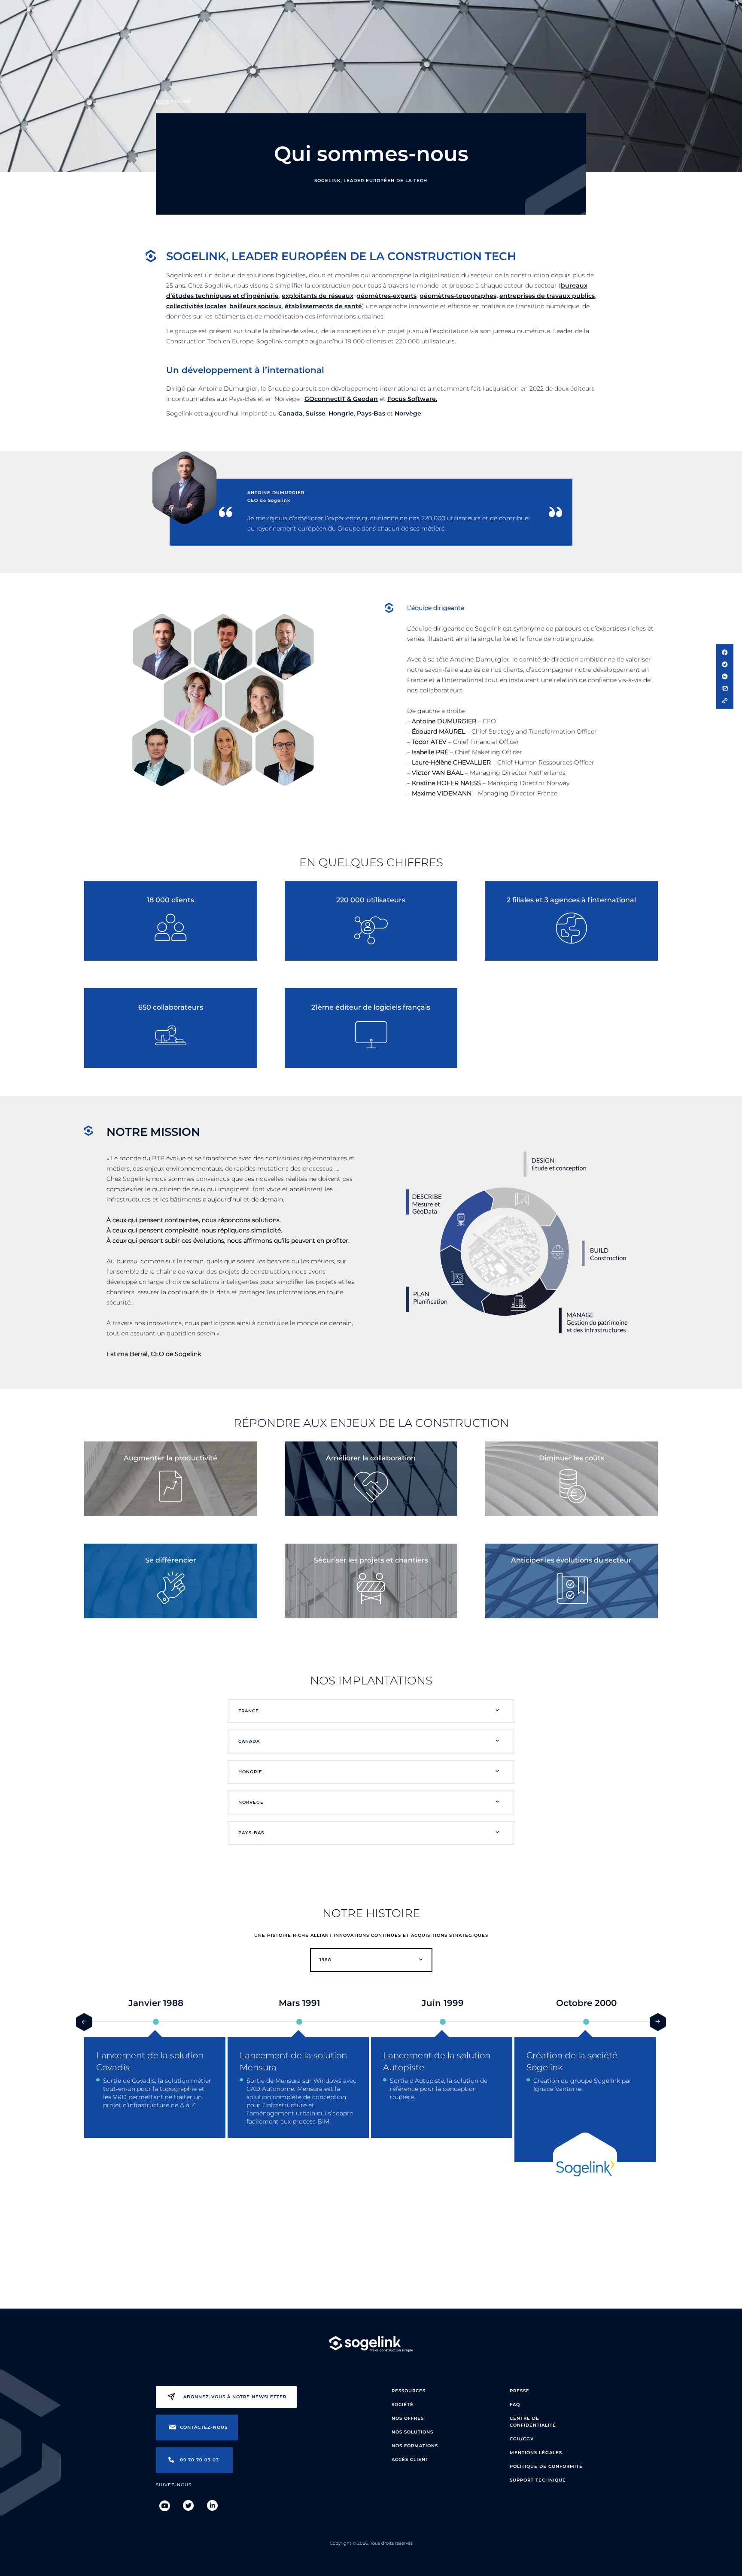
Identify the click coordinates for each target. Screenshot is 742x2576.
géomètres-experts (386, 296)
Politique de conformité (546, 2466)
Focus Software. (412, 399)
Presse (520, 2391)
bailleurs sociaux (255, 306)
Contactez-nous (204, 2427)
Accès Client (410, 2459)
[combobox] (371, 1960)
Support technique (538, 2480)
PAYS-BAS (251, 1833)
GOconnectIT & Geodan (341, 399)
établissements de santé (323, 306)
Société (403, 2405)
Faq (515, 2405)
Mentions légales (536, 2453)
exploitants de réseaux (318, 296)
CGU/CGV (522, 2439)
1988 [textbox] (325, 1960)
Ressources (409, 2391)
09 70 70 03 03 (199, 2460)
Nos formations (415, 2446)
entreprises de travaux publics (547, 296)
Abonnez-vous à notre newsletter (235, 2397)
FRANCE (249, 1711)
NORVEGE (251, 1802)
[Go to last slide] (84, 2022)
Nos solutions (412, 2432)
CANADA (249, 1741)
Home (163, 101)
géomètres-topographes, (459, 296)
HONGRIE (250, 1772)
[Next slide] (658, 2022)
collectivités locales (196, 306)
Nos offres (408, 2418)
